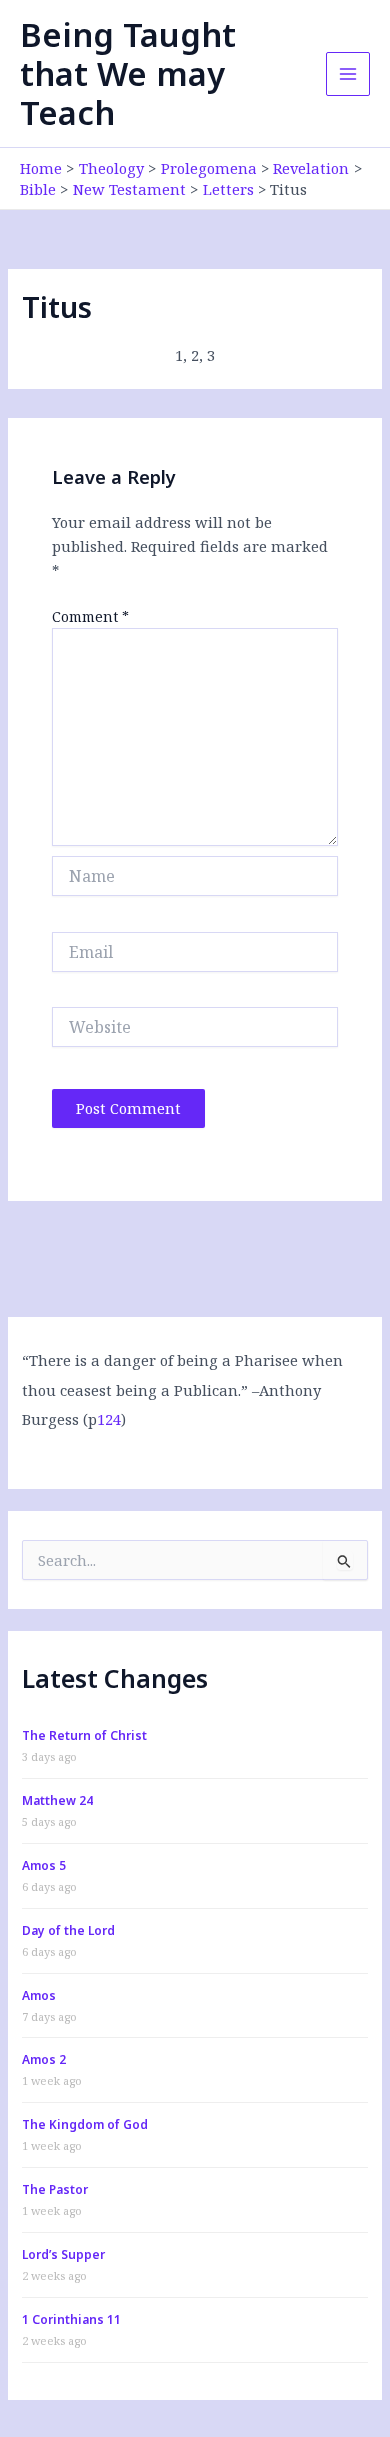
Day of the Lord (68, 1930)
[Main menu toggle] (348, 74)
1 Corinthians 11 (71, 2319)
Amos (39, 1995)
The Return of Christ (84, 1735)
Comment (90, 616)
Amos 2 (44, 2059)
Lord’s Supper (63, 2254)
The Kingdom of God (85, 2124)
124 (109, 1419)
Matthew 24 (57, 1800)
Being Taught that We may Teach (128, 74)
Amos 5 (44, 1865)
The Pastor (55, 2189)
